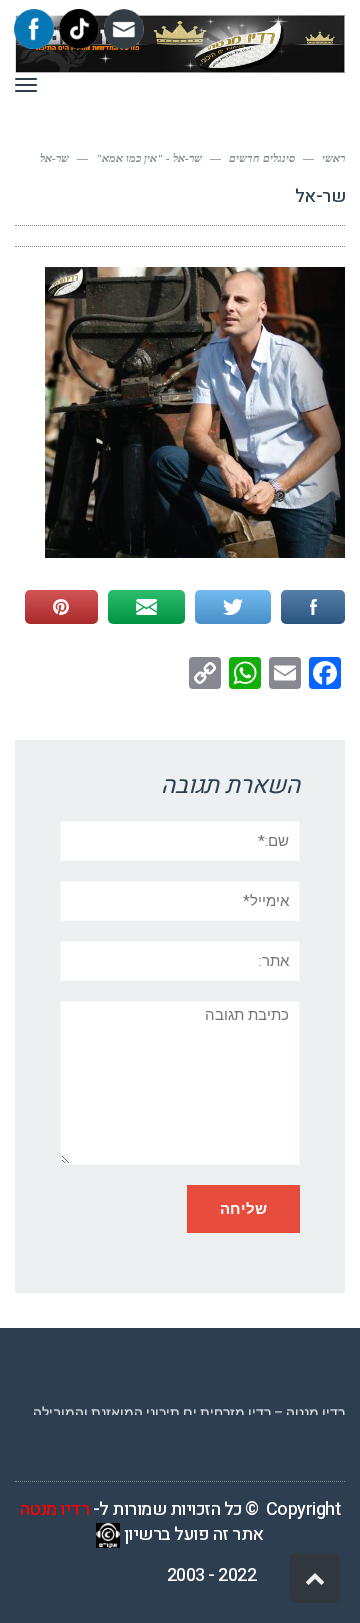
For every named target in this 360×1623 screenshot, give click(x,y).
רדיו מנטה (55, 1509)
